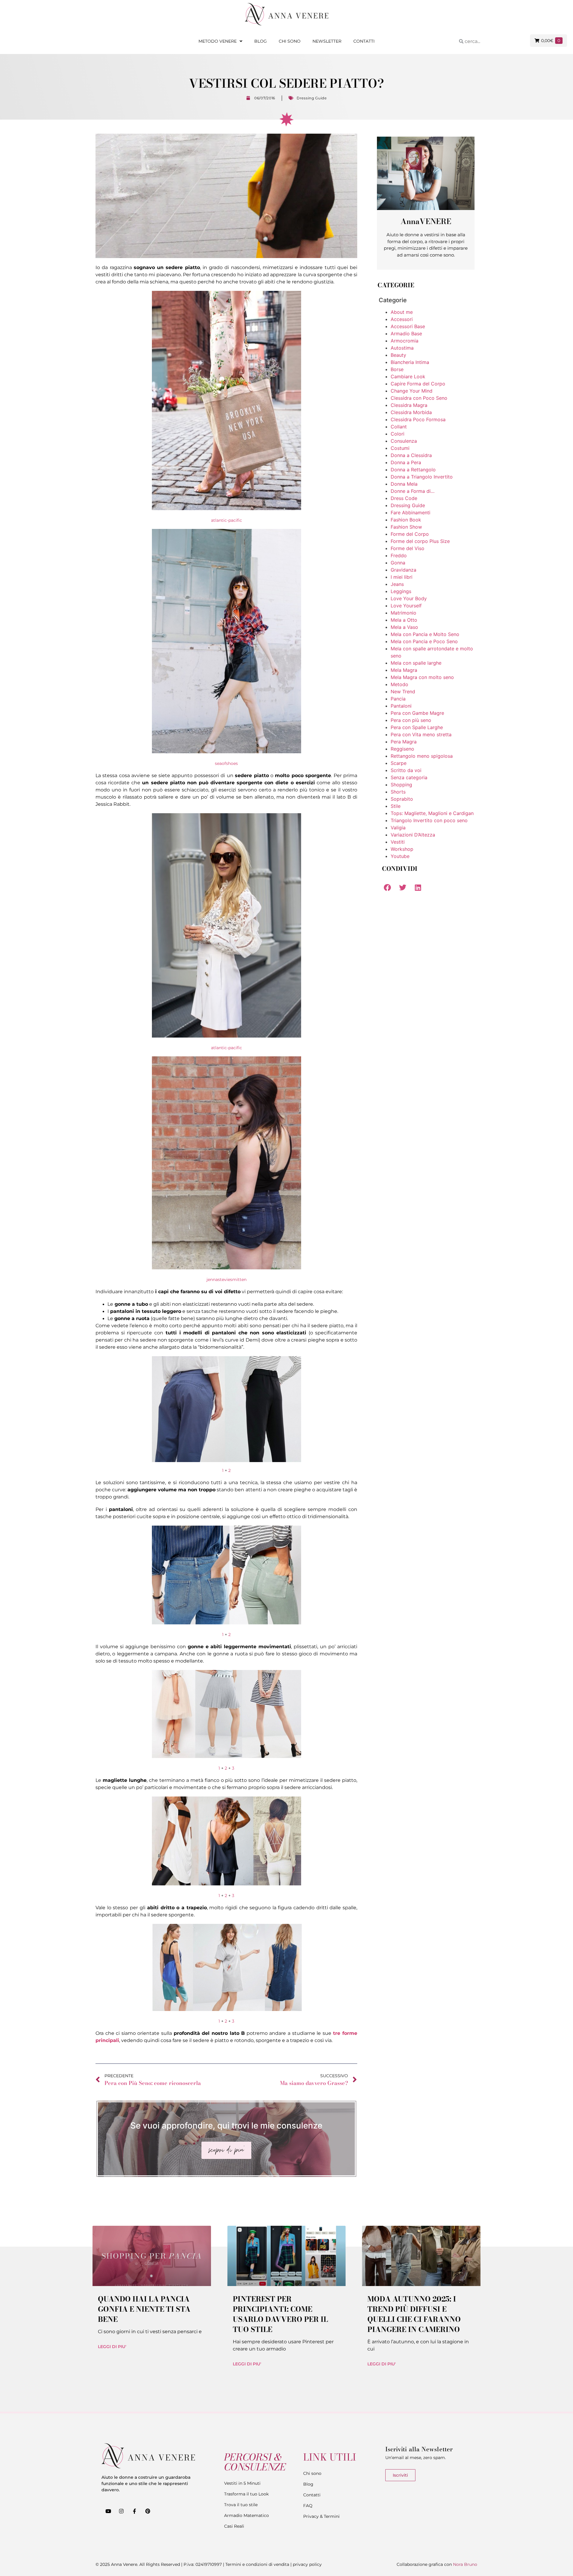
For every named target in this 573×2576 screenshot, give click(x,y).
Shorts (398, 792)
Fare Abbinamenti (411, 513)
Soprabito (402, 799)
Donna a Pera (406, 462)
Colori (398, 434)
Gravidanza (403, 570)
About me (402, 312)
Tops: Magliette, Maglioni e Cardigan (432, 813)
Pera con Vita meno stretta (421, 734)
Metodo (399, 684)
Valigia (398, 828)
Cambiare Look (408, 376)
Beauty (398, 355)
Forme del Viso (408, 548)
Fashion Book (406, 520)
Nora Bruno (465, 2564)
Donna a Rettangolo (413, 470)
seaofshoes (226, 763)
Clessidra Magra (409, 405)
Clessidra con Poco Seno (419, 398)
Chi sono (290, 41)
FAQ (308, 2506)
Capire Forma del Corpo (418, 384)
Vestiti (398, 842)
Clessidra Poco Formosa (418, 419)
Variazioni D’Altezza (413, 835)
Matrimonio (403, 613)
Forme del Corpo (410, 534)
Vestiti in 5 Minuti (242, 2483)
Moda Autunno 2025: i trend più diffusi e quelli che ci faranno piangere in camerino (414, 2314)
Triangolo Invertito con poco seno (429, 820)
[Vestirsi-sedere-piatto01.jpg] (227, 1036)
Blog (261, 41)
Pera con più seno (411, 720)
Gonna (398, 563)
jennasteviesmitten (227, 1279)
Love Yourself (406, 606)
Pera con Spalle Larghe (417, 727)
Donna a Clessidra (411, 455)
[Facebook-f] (134, 2511)
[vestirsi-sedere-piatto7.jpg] (227, 1757)
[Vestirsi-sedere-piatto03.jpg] (227, 752)
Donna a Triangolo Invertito (422, 477)
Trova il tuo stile (241, 2505)
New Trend (403, 692)
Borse (397, 369)
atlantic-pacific (227, 520)
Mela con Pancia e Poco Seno (424, 641)
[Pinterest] (148, 2511)
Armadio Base (406, 334)
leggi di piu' (112, 2347)
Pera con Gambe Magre (417, 713)
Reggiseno (402, 749)
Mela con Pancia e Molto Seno (425, 634)
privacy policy (307, 2564)
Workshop (402, 849)
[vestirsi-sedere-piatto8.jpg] (227, 2009)
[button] (387, 887)
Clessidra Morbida (411, 412)
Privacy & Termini (321, 2516)
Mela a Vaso (404, 627)
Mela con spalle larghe (416, 663)
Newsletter (327, 41)
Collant (399, 427)
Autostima (402, 348)
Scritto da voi (406, 770)
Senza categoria (409, 777)
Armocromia (405, 341)
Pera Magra (404, 742)
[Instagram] (121, 2511)
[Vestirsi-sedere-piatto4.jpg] (226, 1409)
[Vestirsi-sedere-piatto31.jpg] (227, 1884)
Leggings (401, 591)
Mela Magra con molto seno (422, 677)
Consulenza (404, 441)
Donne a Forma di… (413, 491)
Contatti (364, 41)
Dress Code (404, 498)
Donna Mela (404, 484)
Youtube (400, 856)
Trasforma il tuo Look (246, 2494)
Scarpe (399, 763)
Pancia (398, 699)
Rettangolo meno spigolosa (422, 756)
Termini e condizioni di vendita (257, 2564)
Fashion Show (406, 527)
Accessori (402, 319)
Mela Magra (404, 670)
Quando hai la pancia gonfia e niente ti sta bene (144, 2309)
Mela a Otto (404, 620)
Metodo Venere (218, 41)
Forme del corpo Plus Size (420, 541)
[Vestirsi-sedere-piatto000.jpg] (227, 509)
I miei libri (402, 577)
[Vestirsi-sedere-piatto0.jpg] (227, 1268)
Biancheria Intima (410, 362)
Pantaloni (401, 706)
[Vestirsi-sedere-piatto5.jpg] (227, 1623)
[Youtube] (108, 2511)
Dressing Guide (312, 98)
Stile (396, 806)
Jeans (397, 584)
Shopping (401, 785)
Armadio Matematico (247, 2515)
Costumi (400, 448)
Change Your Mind (412, 391)
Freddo (399, 555)
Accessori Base (408, 326)
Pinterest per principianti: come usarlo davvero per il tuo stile (280, 2314)
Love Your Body (409, 598)
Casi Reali (234, 2526)
